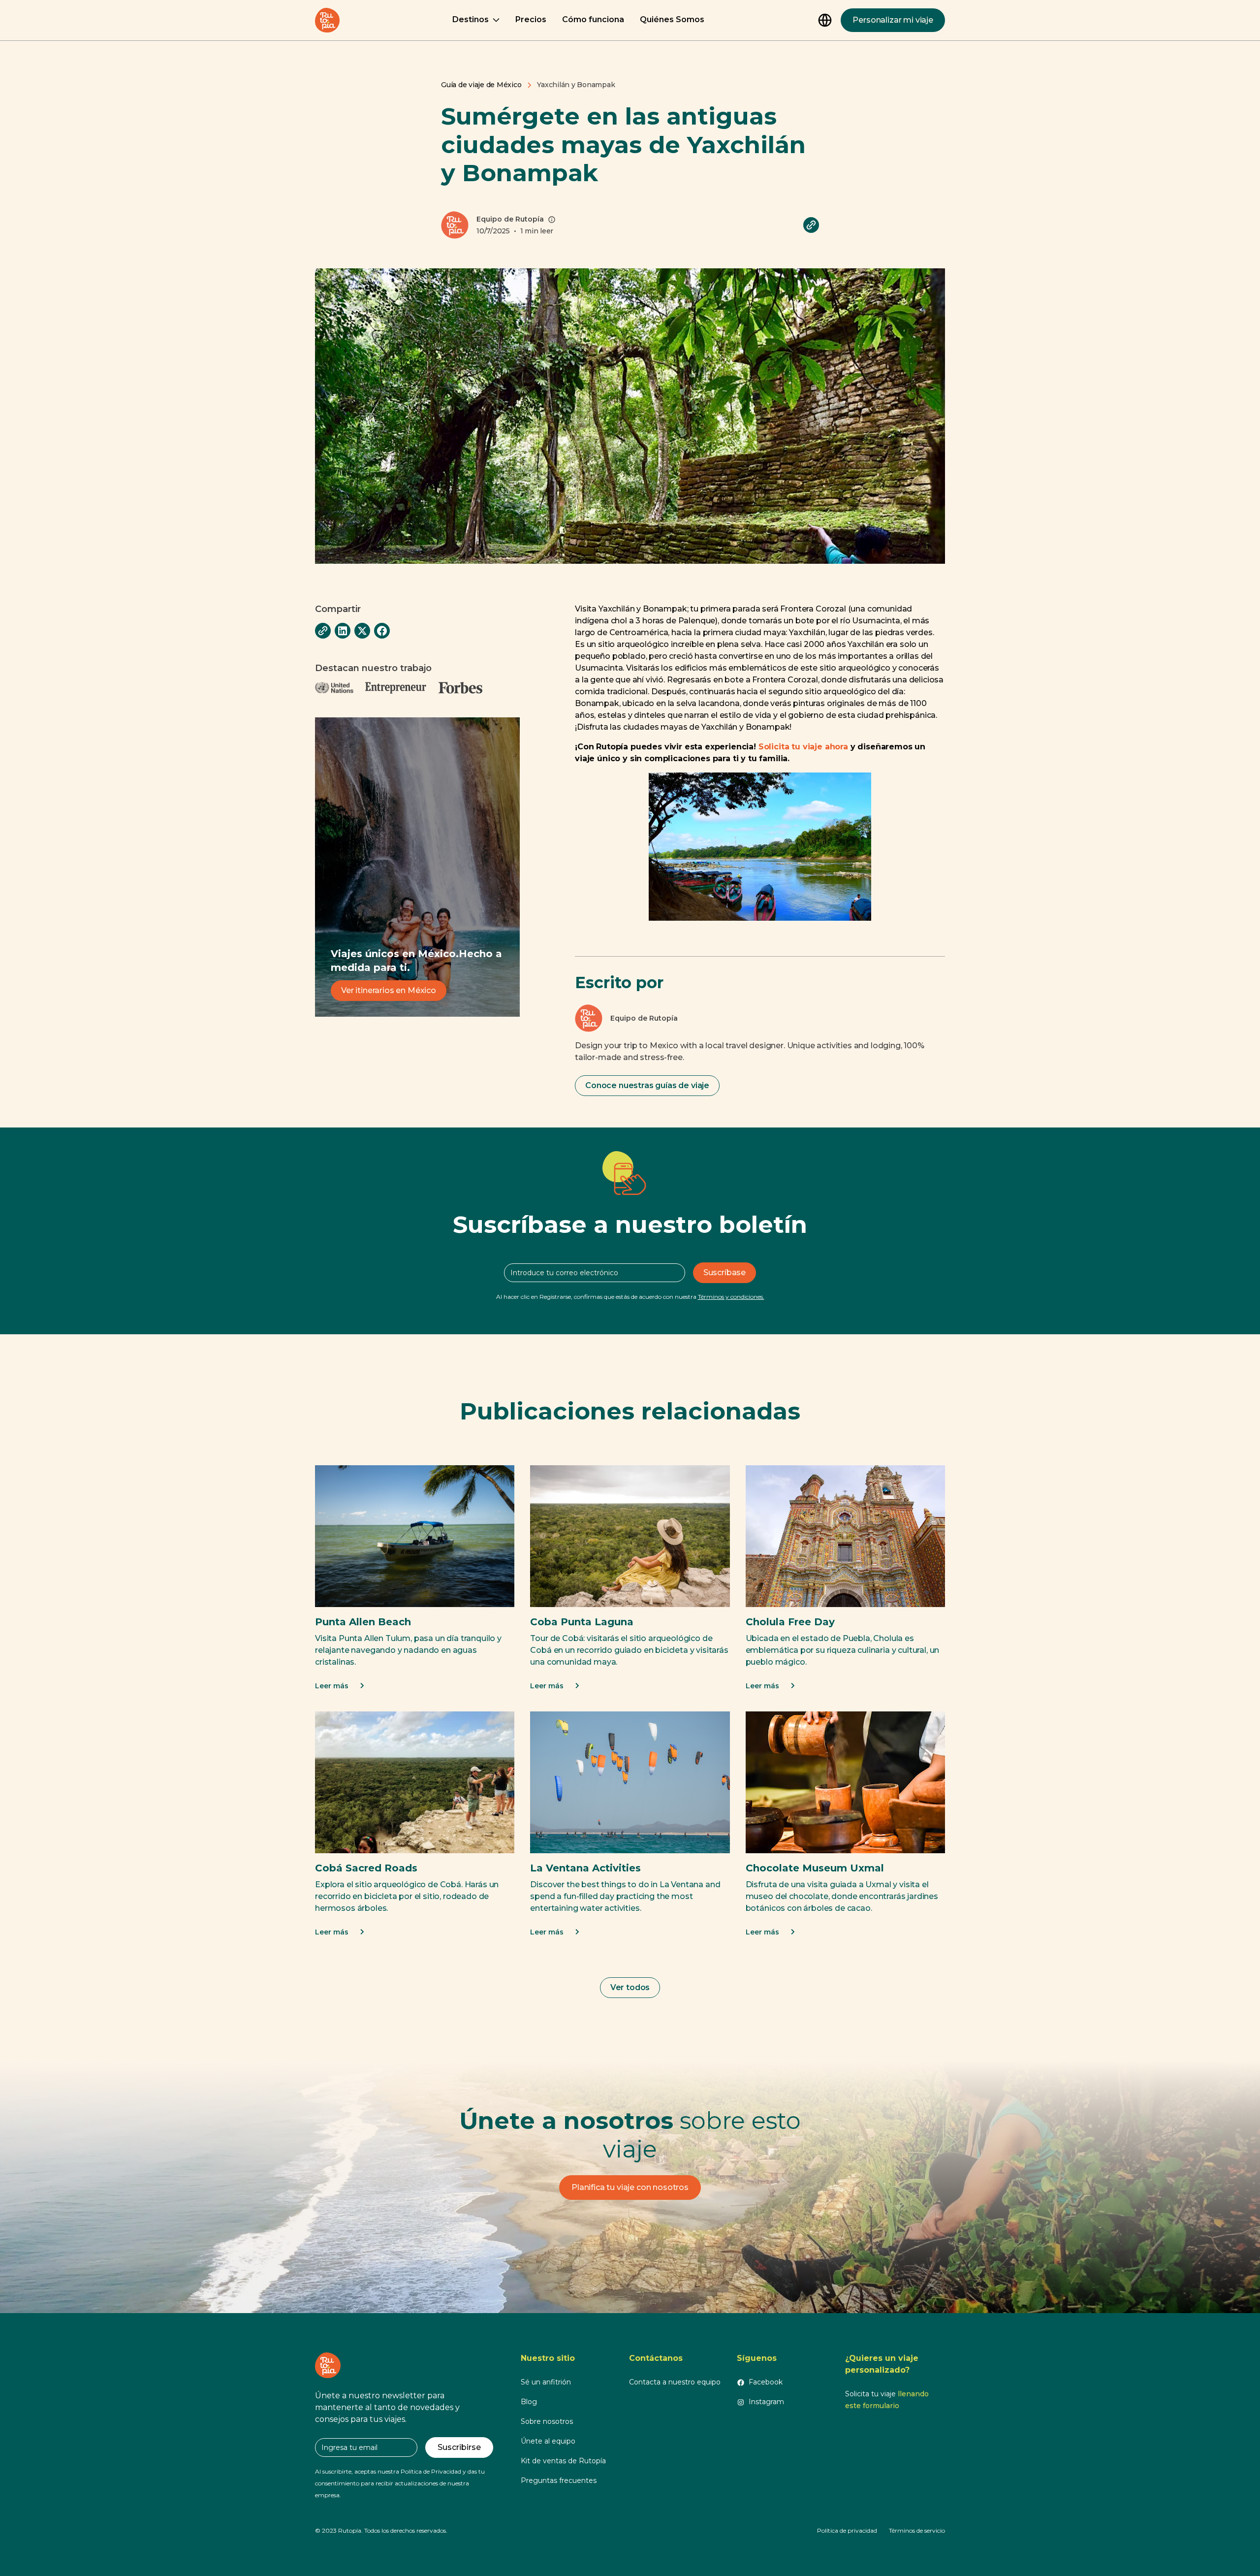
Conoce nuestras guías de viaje (647, 1085)
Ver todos (630, 1987)
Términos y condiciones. (731, 1297)
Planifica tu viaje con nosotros (630, 2187)
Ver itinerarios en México (389, 990)
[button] (476, 20)
